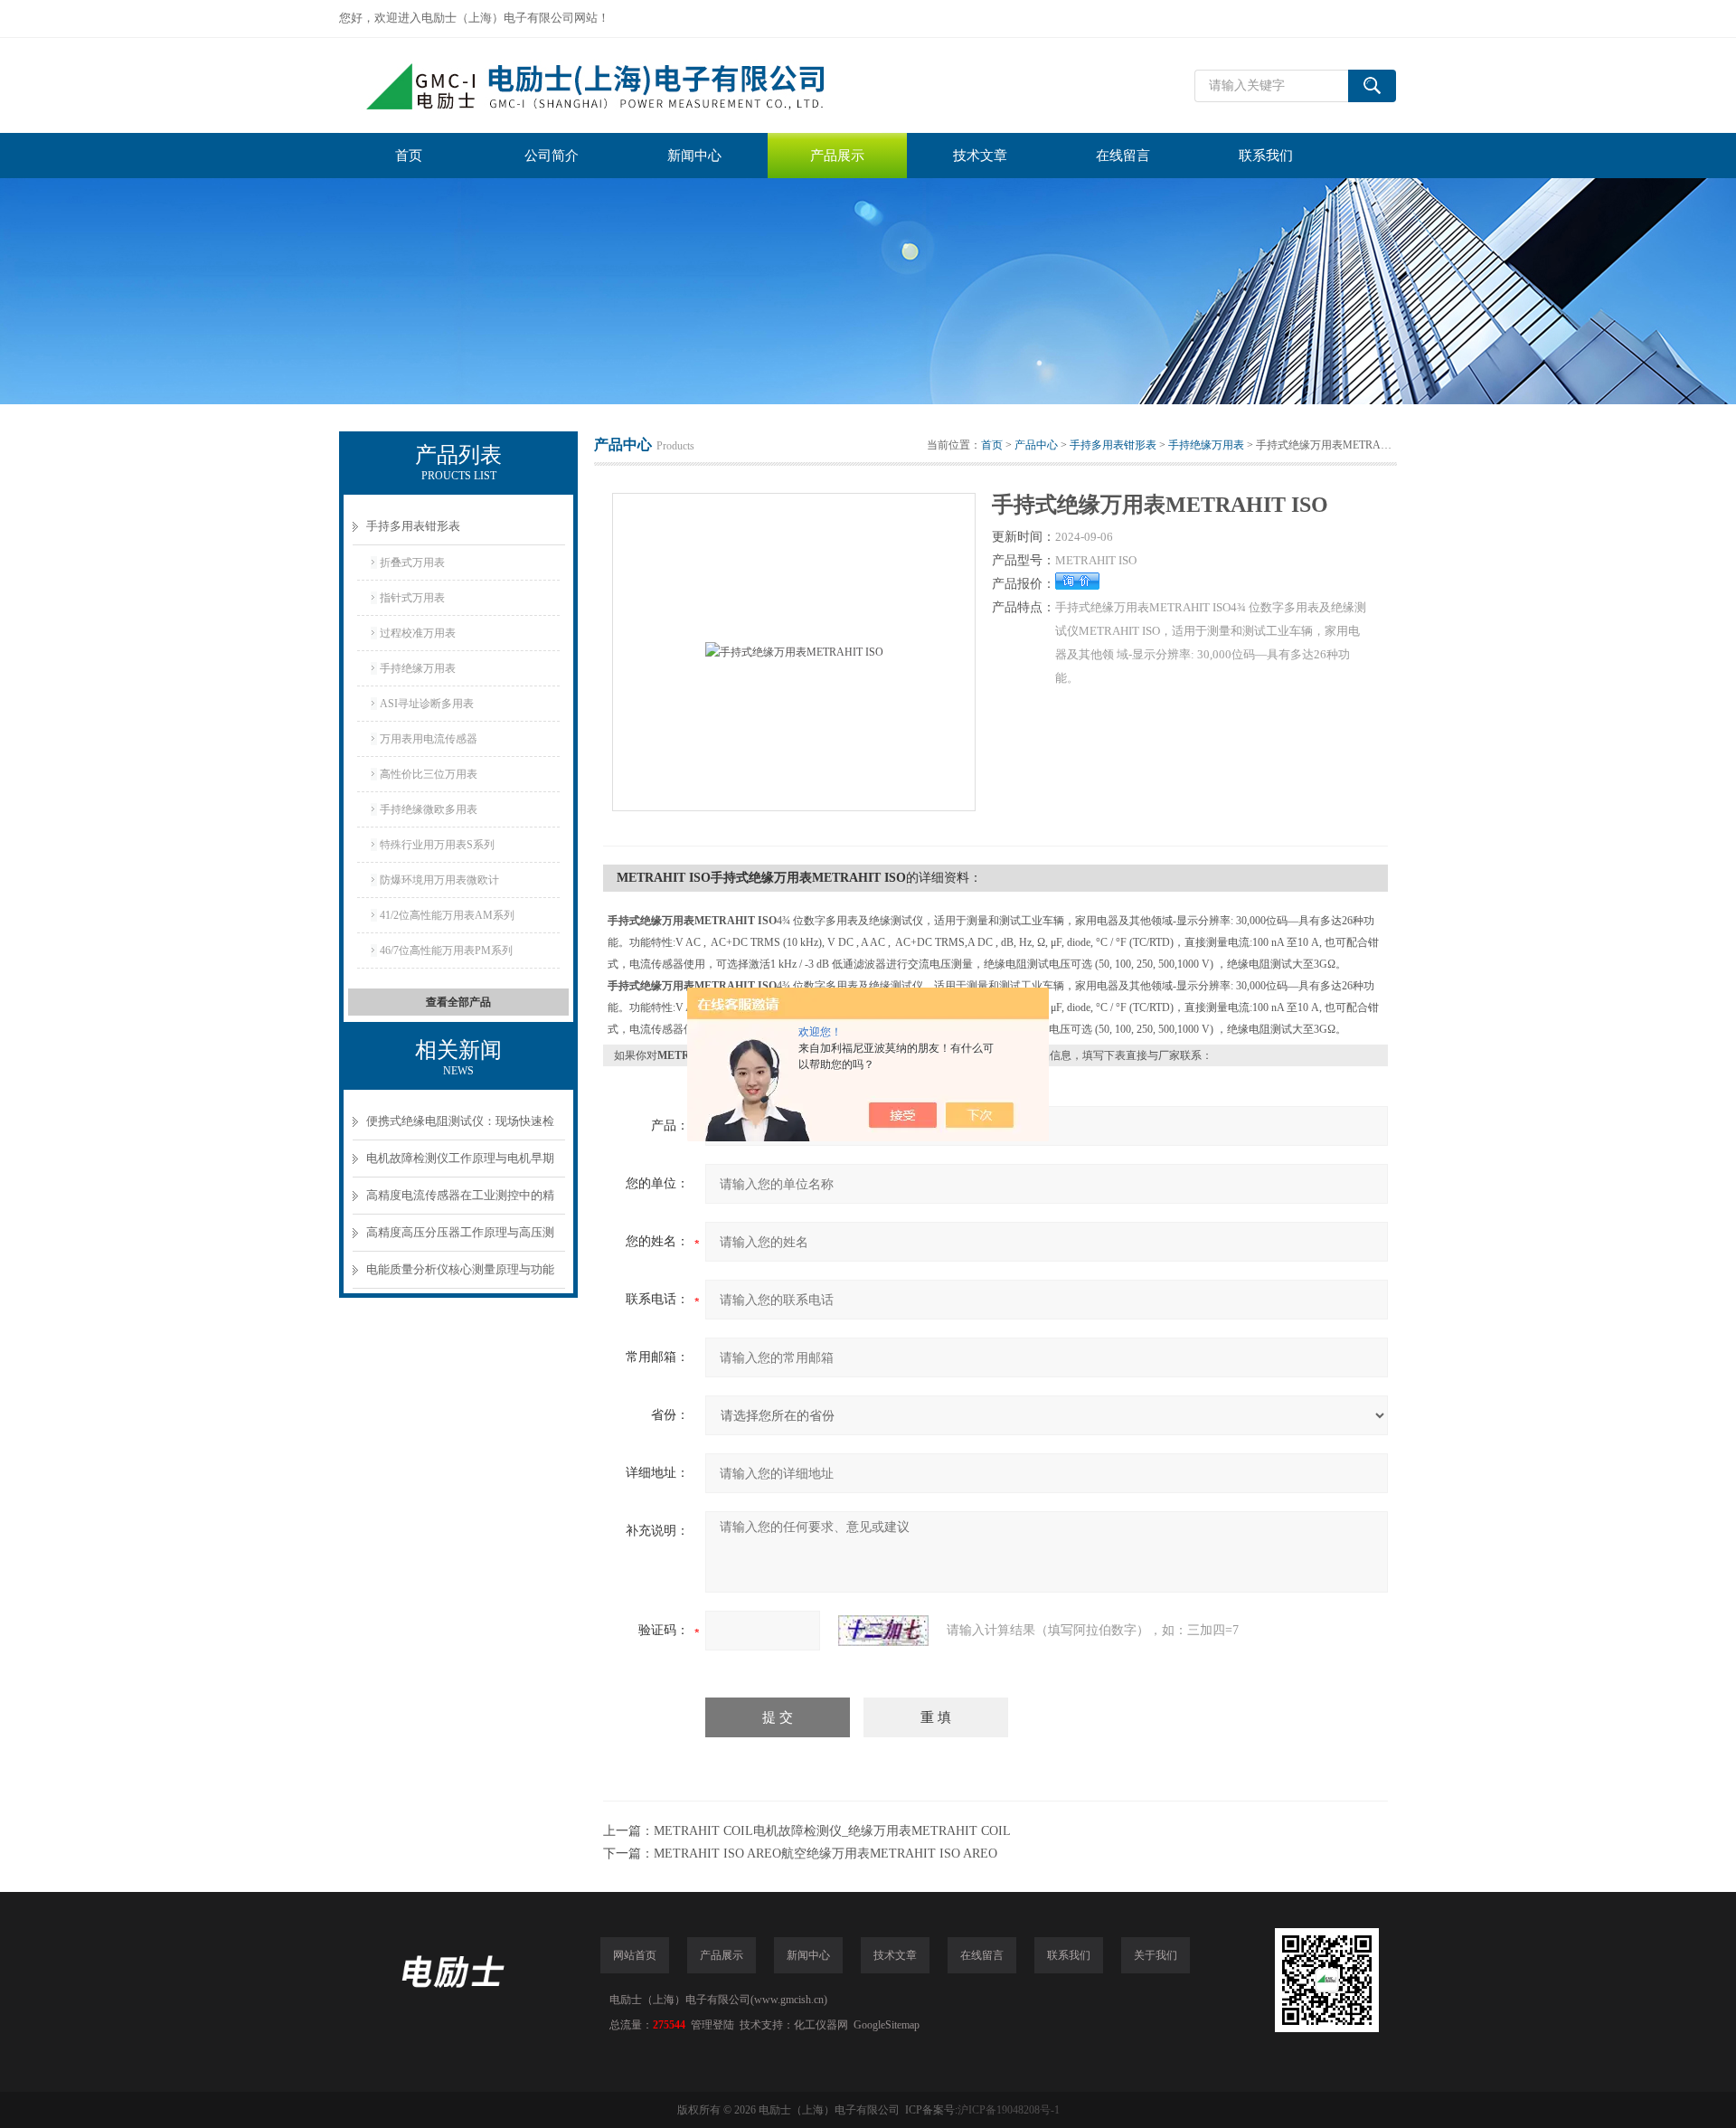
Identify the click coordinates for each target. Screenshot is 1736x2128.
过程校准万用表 (418, 633)
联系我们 (1266, 156)
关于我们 (1156, 1955)
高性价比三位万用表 (429, 774)
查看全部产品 (458, 1002)
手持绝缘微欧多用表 (429, 809)
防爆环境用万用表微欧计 (439, 880)
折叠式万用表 (412, 563)
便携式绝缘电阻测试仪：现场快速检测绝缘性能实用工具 (460, 1127)
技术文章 (980, 156)
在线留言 (1123, 156)
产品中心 (1036, 445)
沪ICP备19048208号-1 (1009, 2110)
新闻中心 (694, 156)
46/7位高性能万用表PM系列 (446, 951)
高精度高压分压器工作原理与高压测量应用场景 (460, 1239)
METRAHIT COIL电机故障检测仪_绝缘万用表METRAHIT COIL (832, 1831)
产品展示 (837, 156)
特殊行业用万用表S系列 (437, 845)
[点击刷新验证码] (883, 1631)
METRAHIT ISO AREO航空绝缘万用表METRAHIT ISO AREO (826, 1854)
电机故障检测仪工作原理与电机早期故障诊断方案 (460, 1164)
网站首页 (635, 1955)
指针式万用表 (412, 598)
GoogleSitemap (887, 2025)
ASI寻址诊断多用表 (427, 704)
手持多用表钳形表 (413, 526)
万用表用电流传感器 (429, 739)
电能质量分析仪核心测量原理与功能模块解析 (460, 1276)
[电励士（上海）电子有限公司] (610, 85)
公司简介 (552, 156)
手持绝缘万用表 (418, 668)
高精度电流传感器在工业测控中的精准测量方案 (460, 1201)
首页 (409, 156)
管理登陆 (712, 2025)
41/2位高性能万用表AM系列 (447, 915)
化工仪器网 (821, 2025)
